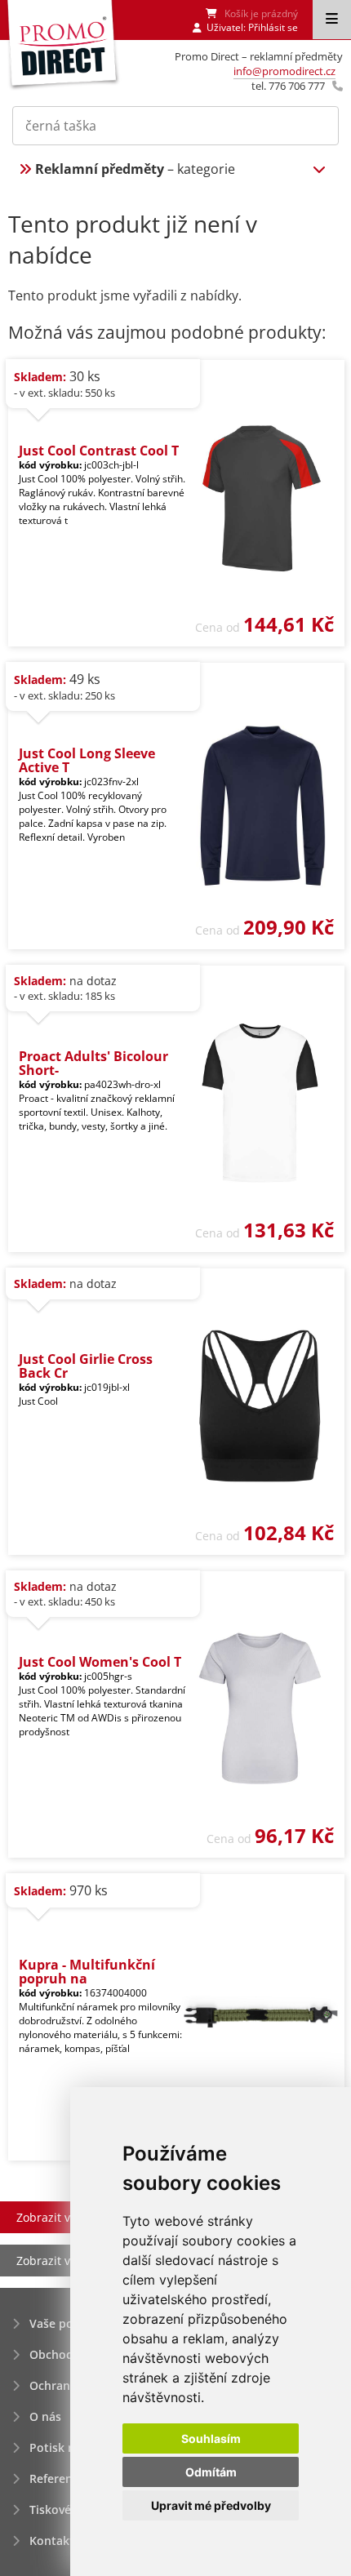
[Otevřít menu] (332, 20)
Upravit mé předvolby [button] (211, 2505)
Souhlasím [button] (211, 2438)
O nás (45, 2416)
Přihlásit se (273, 27)
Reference (57, 2478)
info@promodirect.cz (284, 71)
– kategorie (135, 169)
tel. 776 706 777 (288, 86)
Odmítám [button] (211, 2472)
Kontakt (52, 2540)
